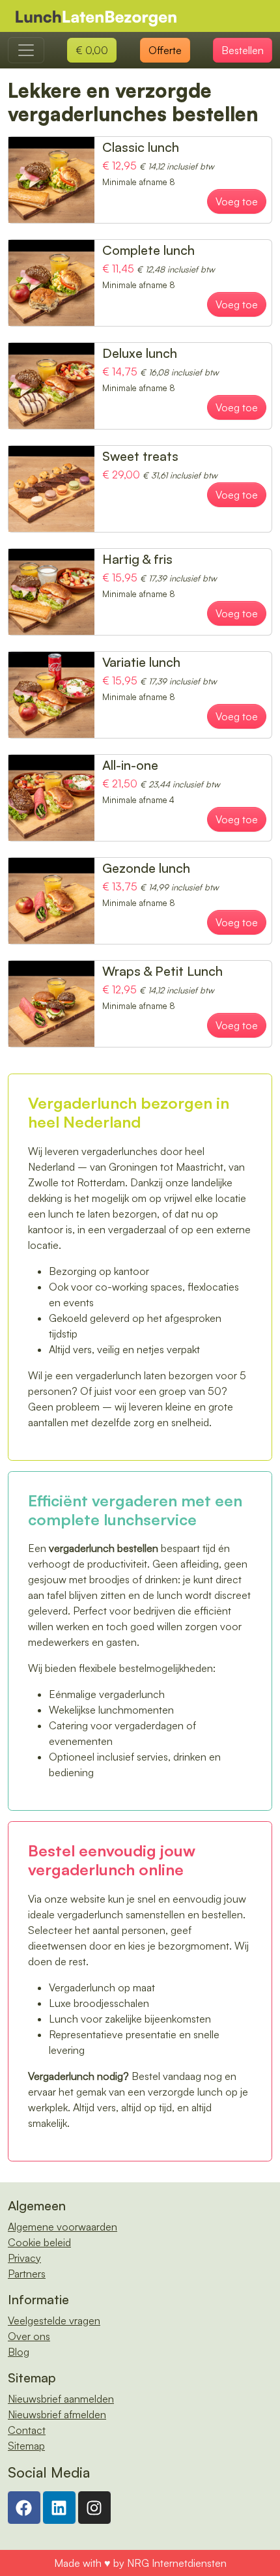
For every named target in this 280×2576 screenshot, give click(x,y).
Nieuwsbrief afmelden (57, 2414)
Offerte (165, 50)
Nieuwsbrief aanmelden (61, 2399)
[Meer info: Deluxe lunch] (51, 385)
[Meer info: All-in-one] (51, 797)
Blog (19, 2352)
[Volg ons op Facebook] (24, 2506)
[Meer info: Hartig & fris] (51, 591)
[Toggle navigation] (26, 50)
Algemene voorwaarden (63, 2227)
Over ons (29, 2336)
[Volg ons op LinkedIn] (59, 2506)
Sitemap (26, 2446)
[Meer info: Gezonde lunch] (51, 900)
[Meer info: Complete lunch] (51, 282)
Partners (27, 2274)
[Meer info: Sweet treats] (51, 488)
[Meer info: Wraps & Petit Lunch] (51, 1003)
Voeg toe (237, 201)
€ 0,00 (92, 50)
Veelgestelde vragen (54, 2320)
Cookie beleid (39, 2242)
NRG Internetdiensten (177, 2563)
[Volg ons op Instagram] (94, 2506)
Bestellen (243, 50)
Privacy (24, 2258)
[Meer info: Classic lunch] (51, 179)
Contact (27, 2430)
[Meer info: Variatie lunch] (51, 694)
